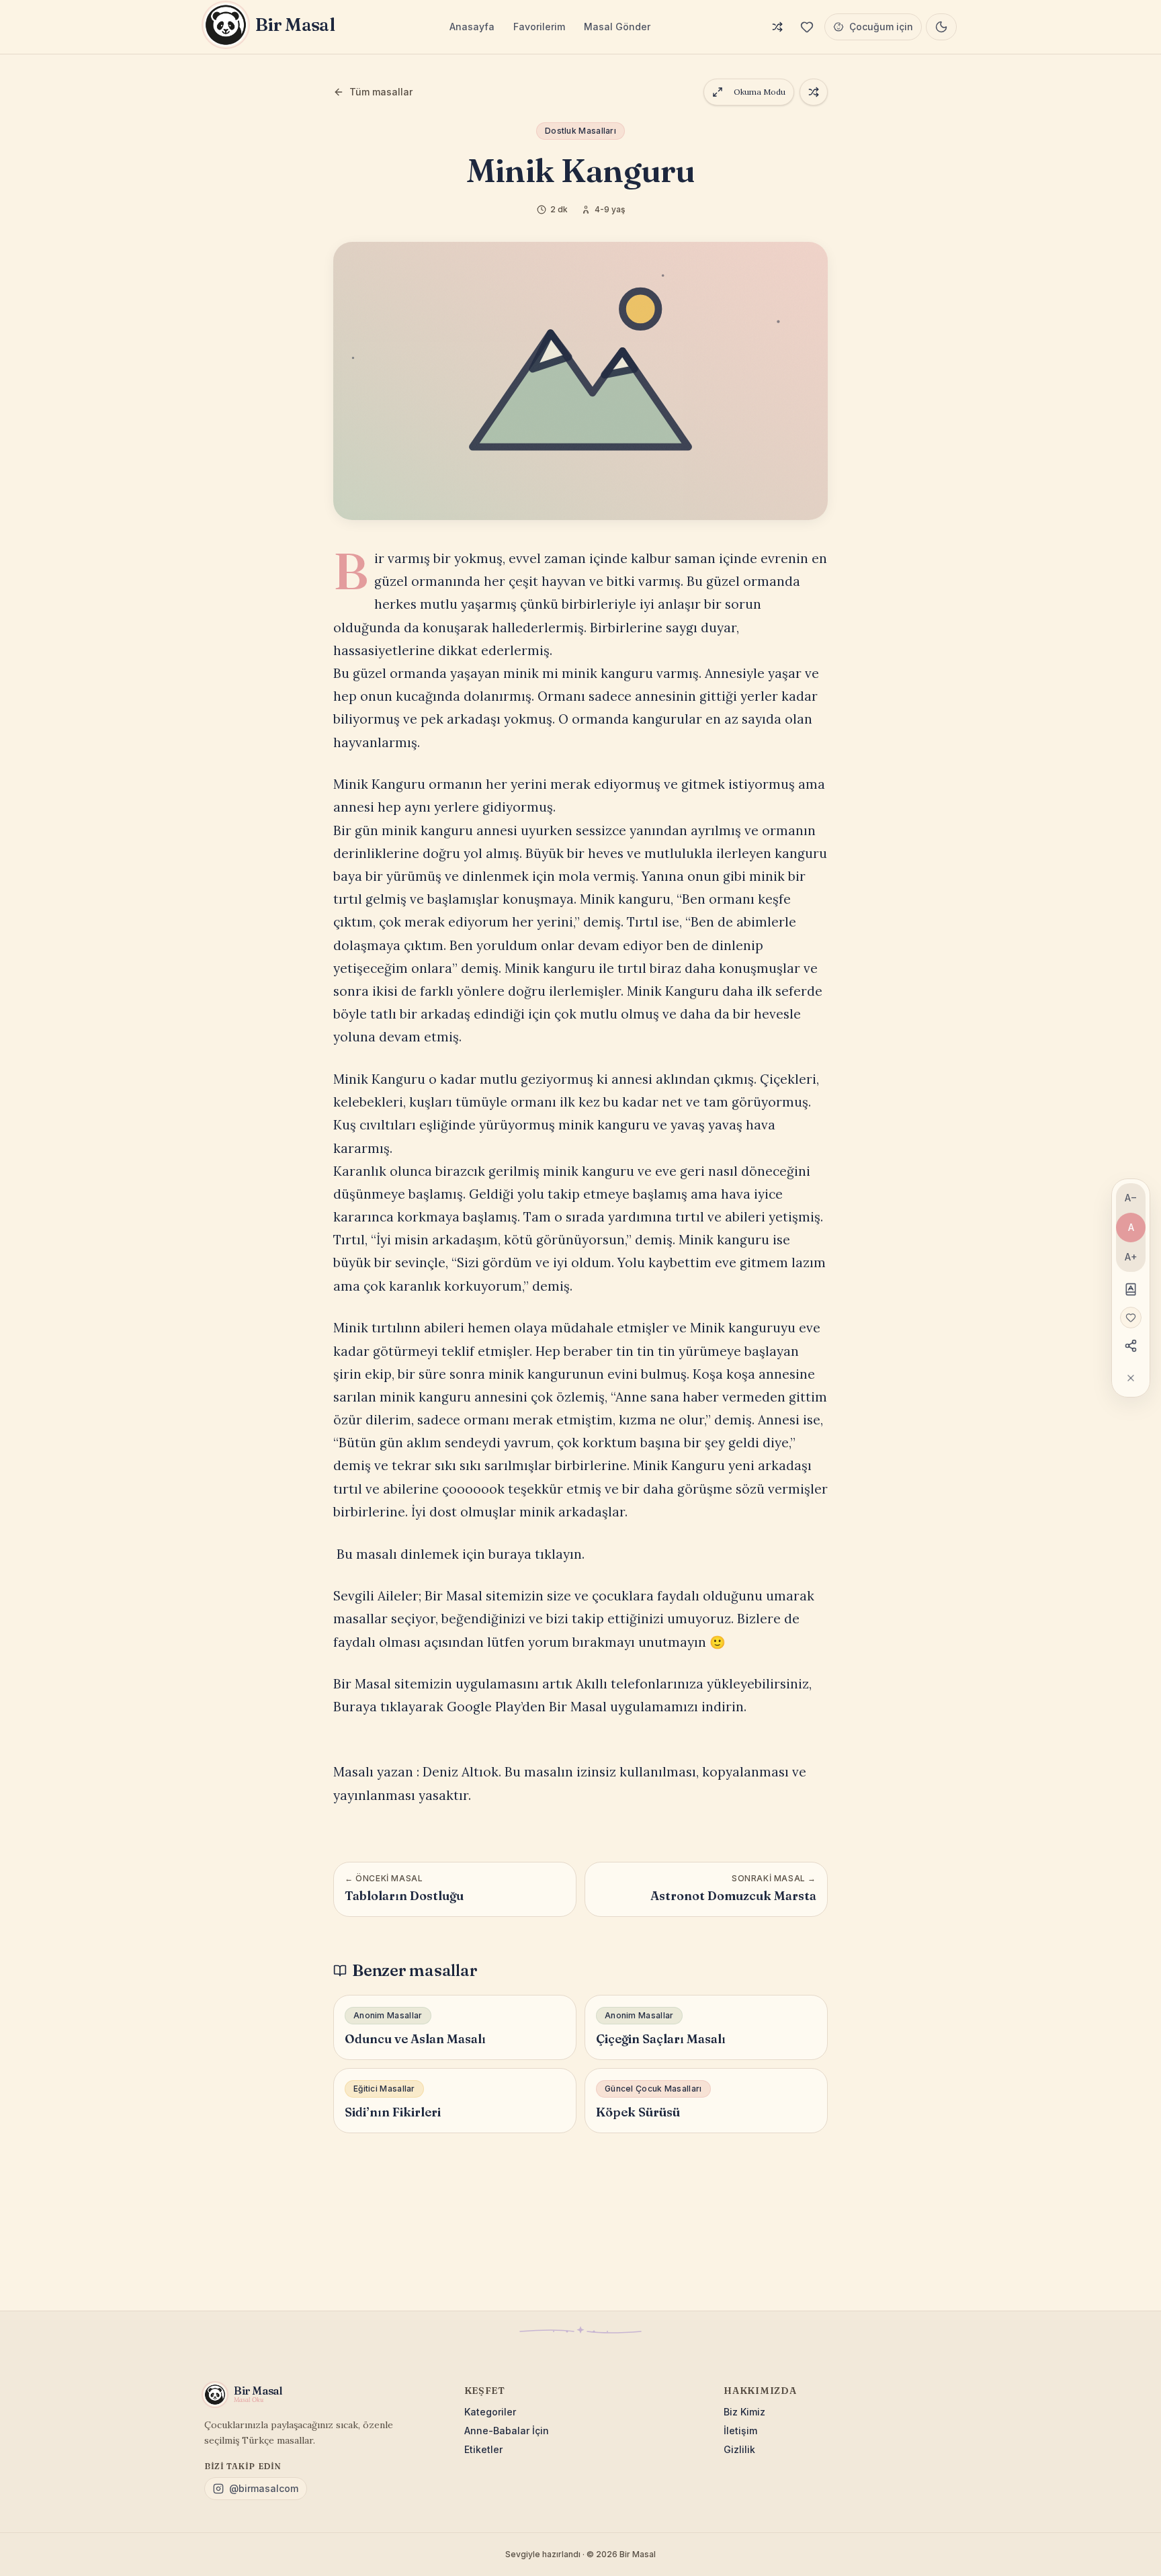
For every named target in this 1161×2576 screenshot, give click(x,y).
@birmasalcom (264, 2488)
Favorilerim (539, 27)
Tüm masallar (381, 92)
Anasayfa (472, 27)
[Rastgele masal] (777, 27)
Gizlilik (739, 2449)
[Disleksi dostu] (1131, 1289)
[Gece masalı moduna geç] (941, 27)
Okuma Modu (760, 92)
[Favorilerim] (807, 27)
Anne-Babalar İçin (507, 2431)
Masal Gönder (617, 27)
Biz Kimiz (744, 2412)
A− (1131, 1198)
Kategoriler (490, 2412)
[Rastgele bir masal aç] (814, 92)
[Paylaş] (1131, 1346)
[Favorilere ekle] (1131, 1318)
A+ (1131, 1257)
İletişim (740, 2431)
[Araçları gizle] (1131, 1378)
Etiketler (483, 2449)
